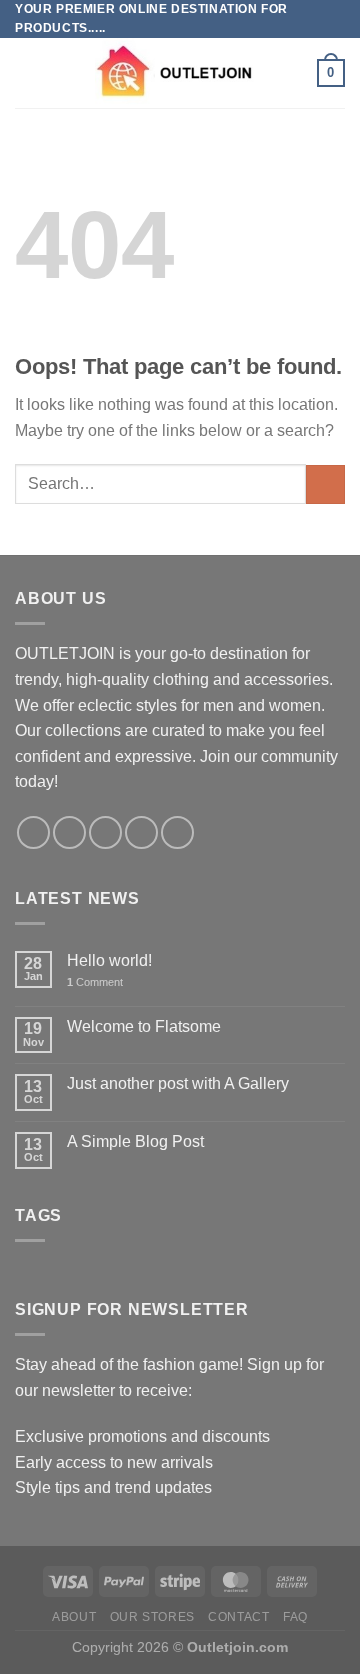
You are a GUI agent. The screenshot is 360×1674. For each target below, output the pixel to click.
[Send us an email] (141, 832)
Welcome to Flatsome (144, 1026)
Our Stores (152, 1617)
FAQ (295, 1617)
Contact (238, 1617)
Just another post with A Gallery (178, 1083)
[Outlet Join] (180, 73)
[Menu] (27, 73)
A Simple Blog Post (135, 1141)
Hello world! (109, 960)
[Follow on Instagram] (69, 832)
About (74, 1617)
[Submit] (325, 484)
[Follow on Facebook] (33, 832)
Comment (95, 982)
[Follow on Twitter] (105, 832)
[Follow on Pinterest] (177, 832)
